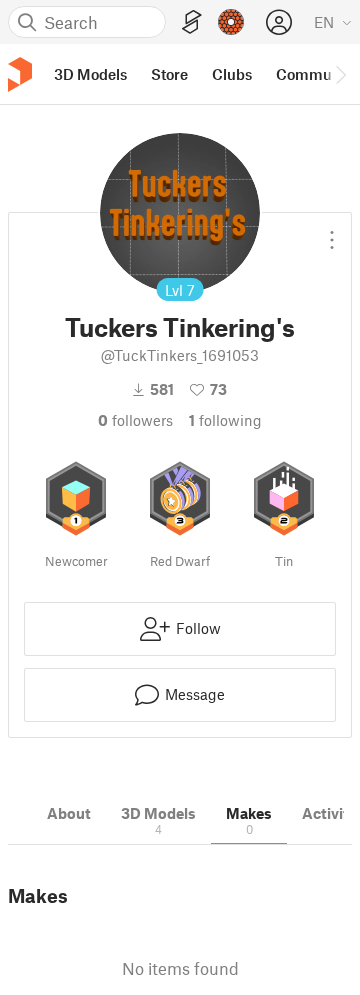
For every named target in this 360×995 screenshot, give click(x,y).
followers (135, 420)
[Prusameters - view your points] (231, 22)
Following (225, 420)
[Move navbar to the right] (340, 74)
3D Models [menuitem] (90, 74)
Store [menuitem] (169, 74)
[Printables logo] (20, 74)
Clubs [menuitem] (232, 74)
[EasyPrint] (192, 22)
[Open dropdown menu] (332, 232)
